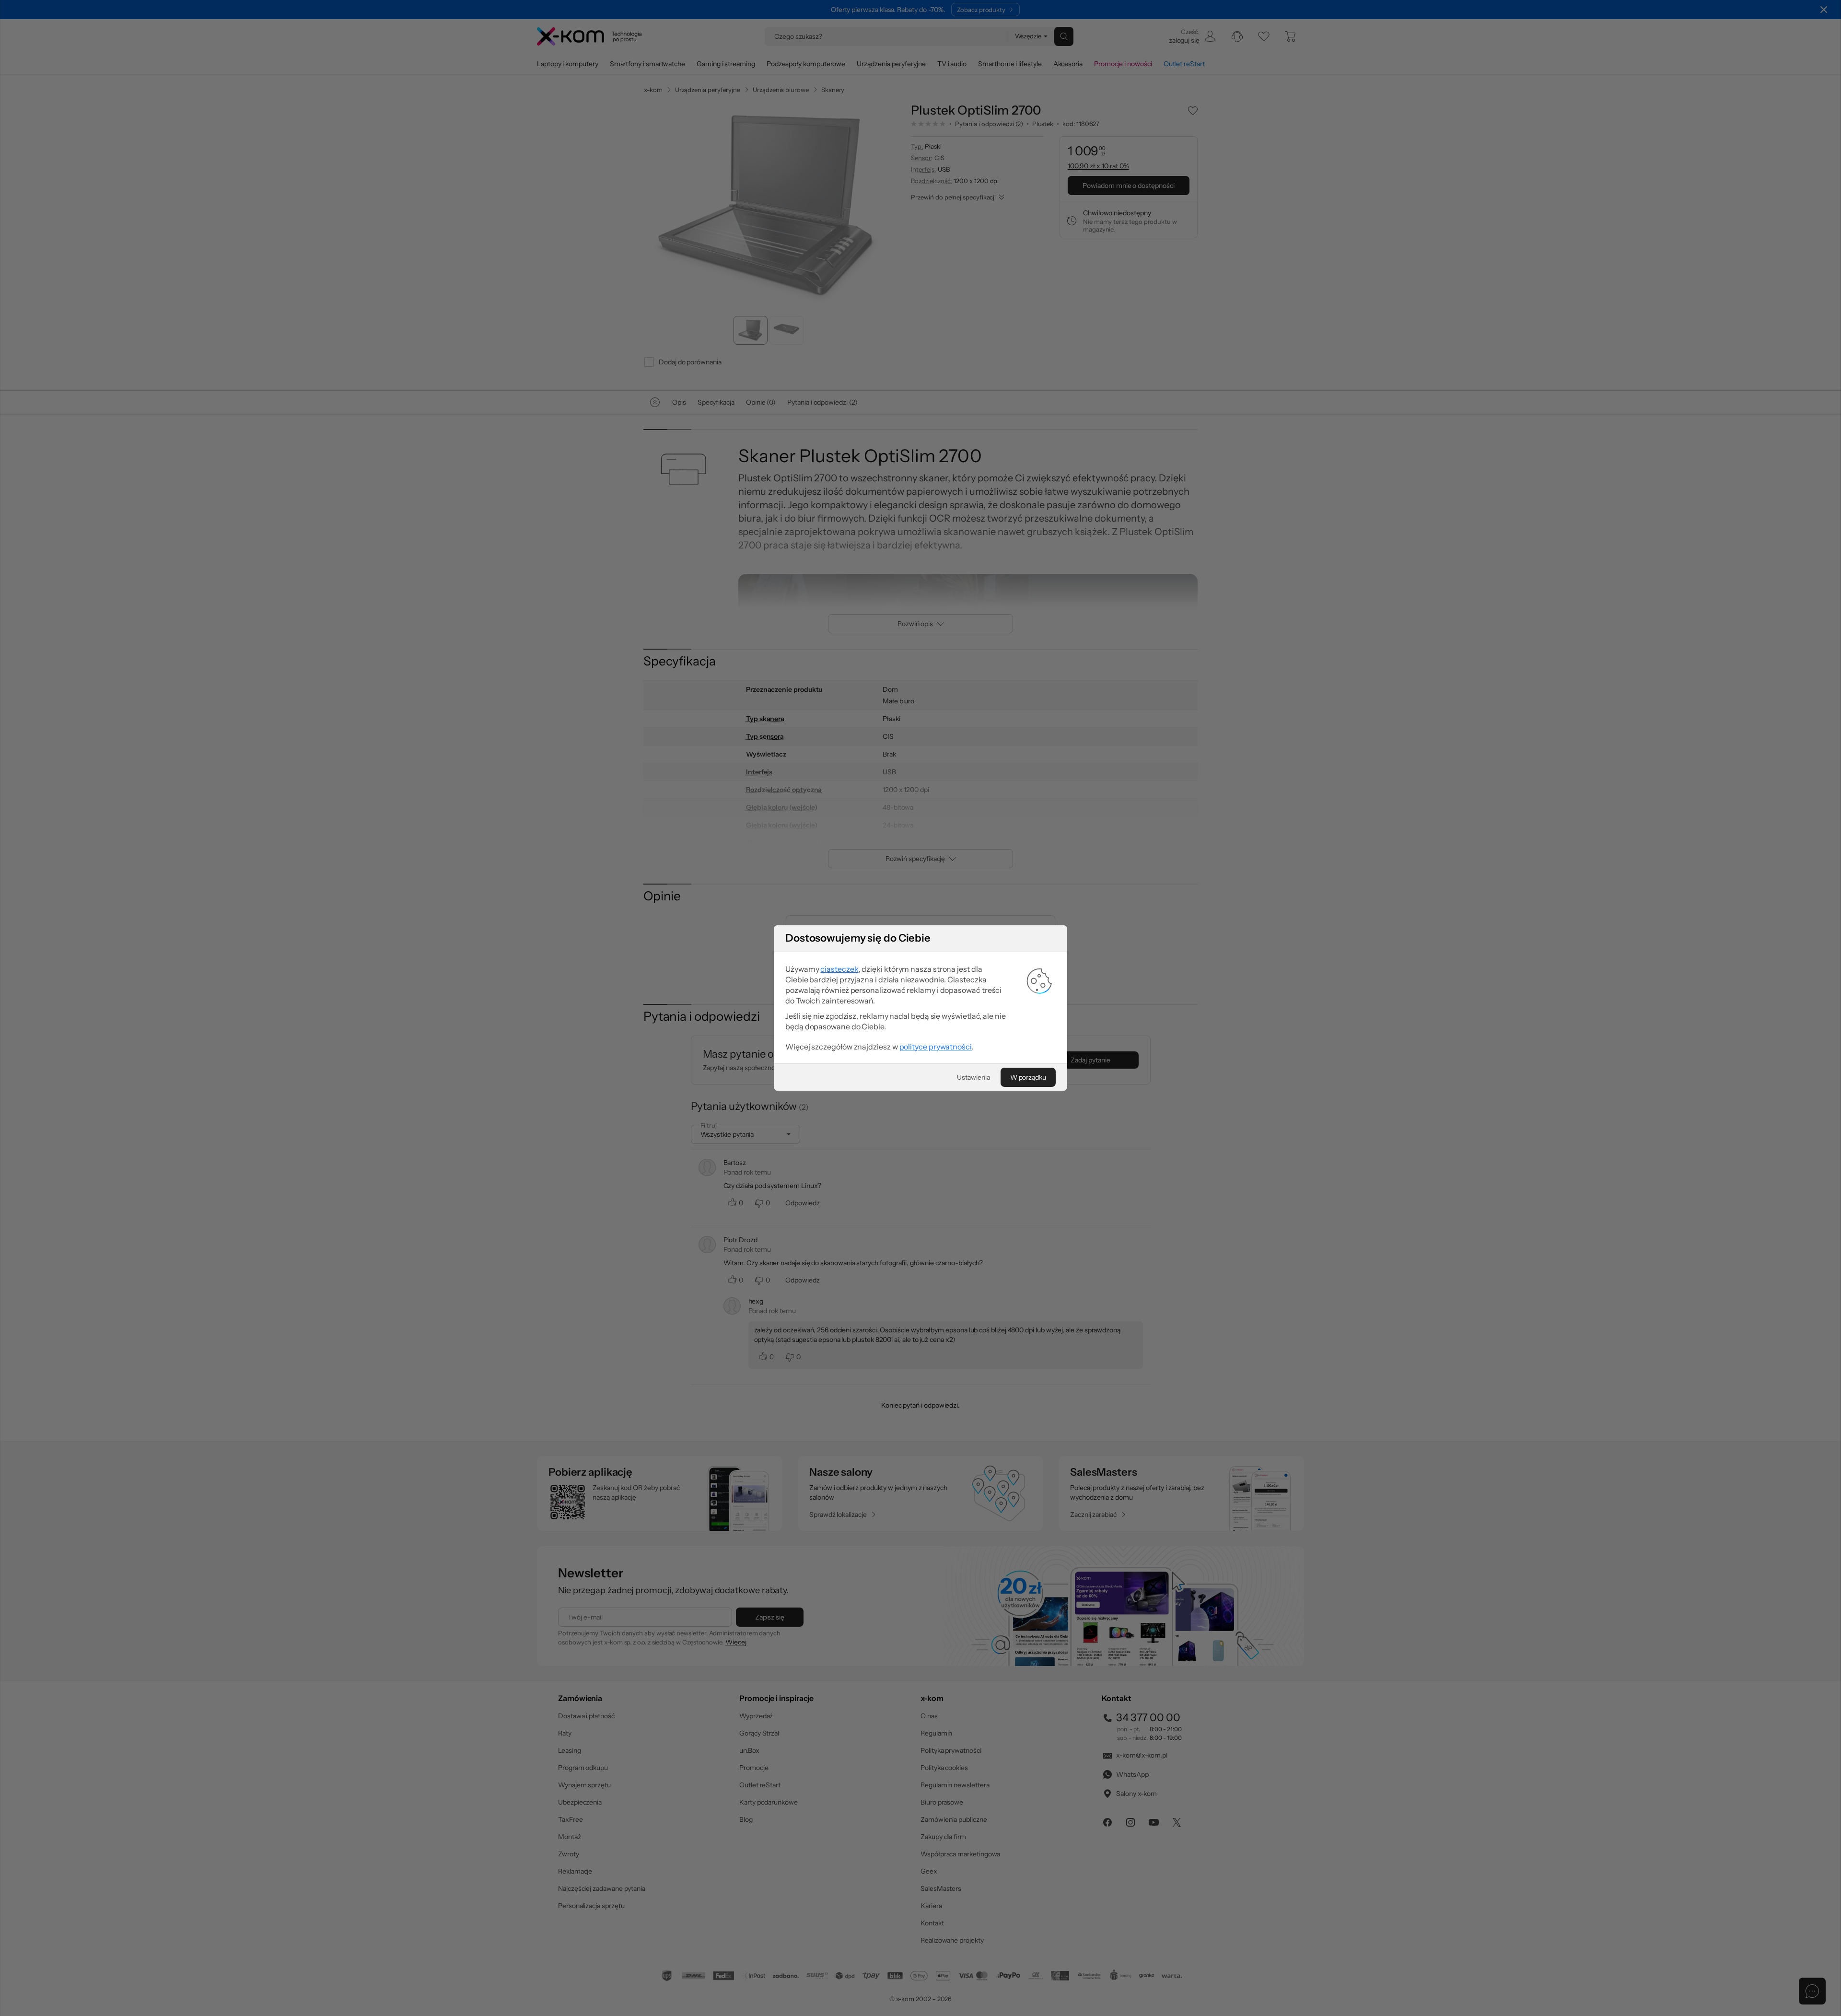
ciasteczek (839, 969)
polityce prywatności (936, 1047)
